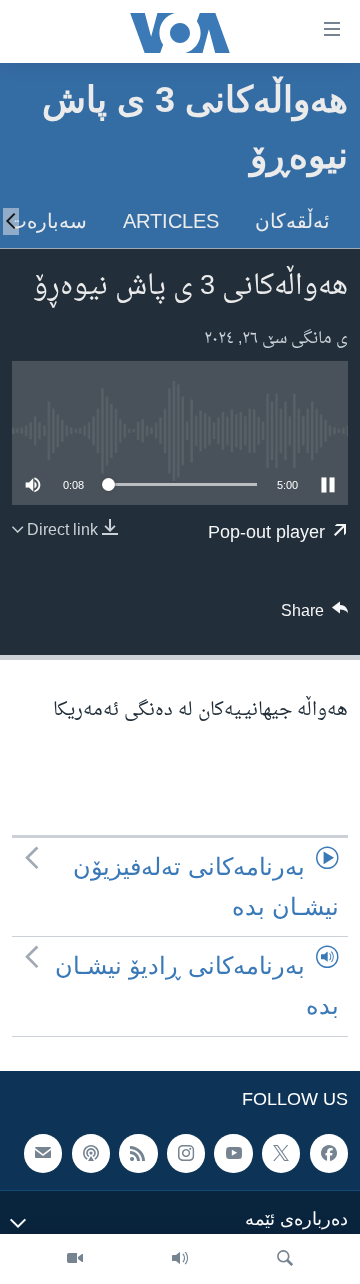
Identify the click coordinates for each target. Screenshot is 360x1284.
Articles (171, 221)
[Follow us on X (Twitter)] (281, 1153)
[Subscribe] (43, 1153)
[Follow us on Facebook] (329, 1153)
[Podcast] (91, 1153)
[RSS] (138, 1153)
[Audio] (180, 1259)
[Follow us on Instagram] (186, 1153)
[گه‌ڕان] (285, 1259)
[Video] (75, 1259)
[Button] (315, 616)
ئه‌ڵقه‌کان (292, 221)
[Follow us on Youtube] (233, 1153)
